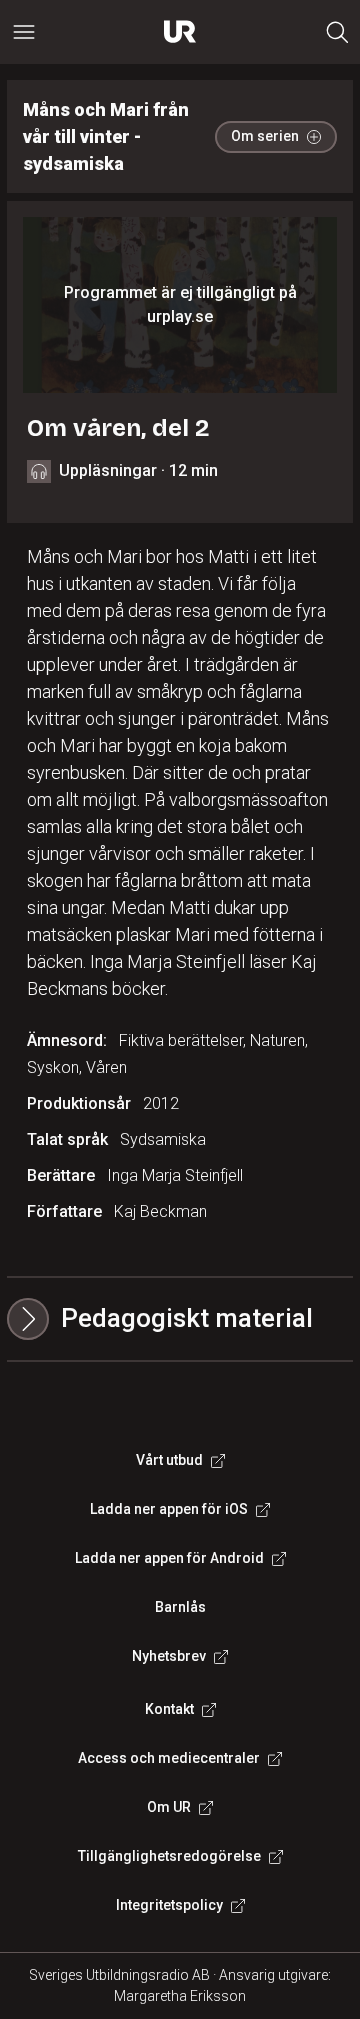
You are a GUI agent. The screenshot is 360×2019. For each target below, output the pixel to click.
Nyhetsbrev (169, 1656)
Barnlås (180, 1607)
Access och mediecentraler (169, 1758)
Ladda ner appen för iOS (169, 1509)
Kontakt (169, 1709)
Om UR (169, 1807)
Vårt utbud (169, 1460)
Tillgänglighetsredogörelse (169, 1856)
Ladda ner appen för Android (169, 1558)
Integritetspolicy (169, 1905)
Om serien (265, 136)
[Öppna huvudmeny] (24, 32)
